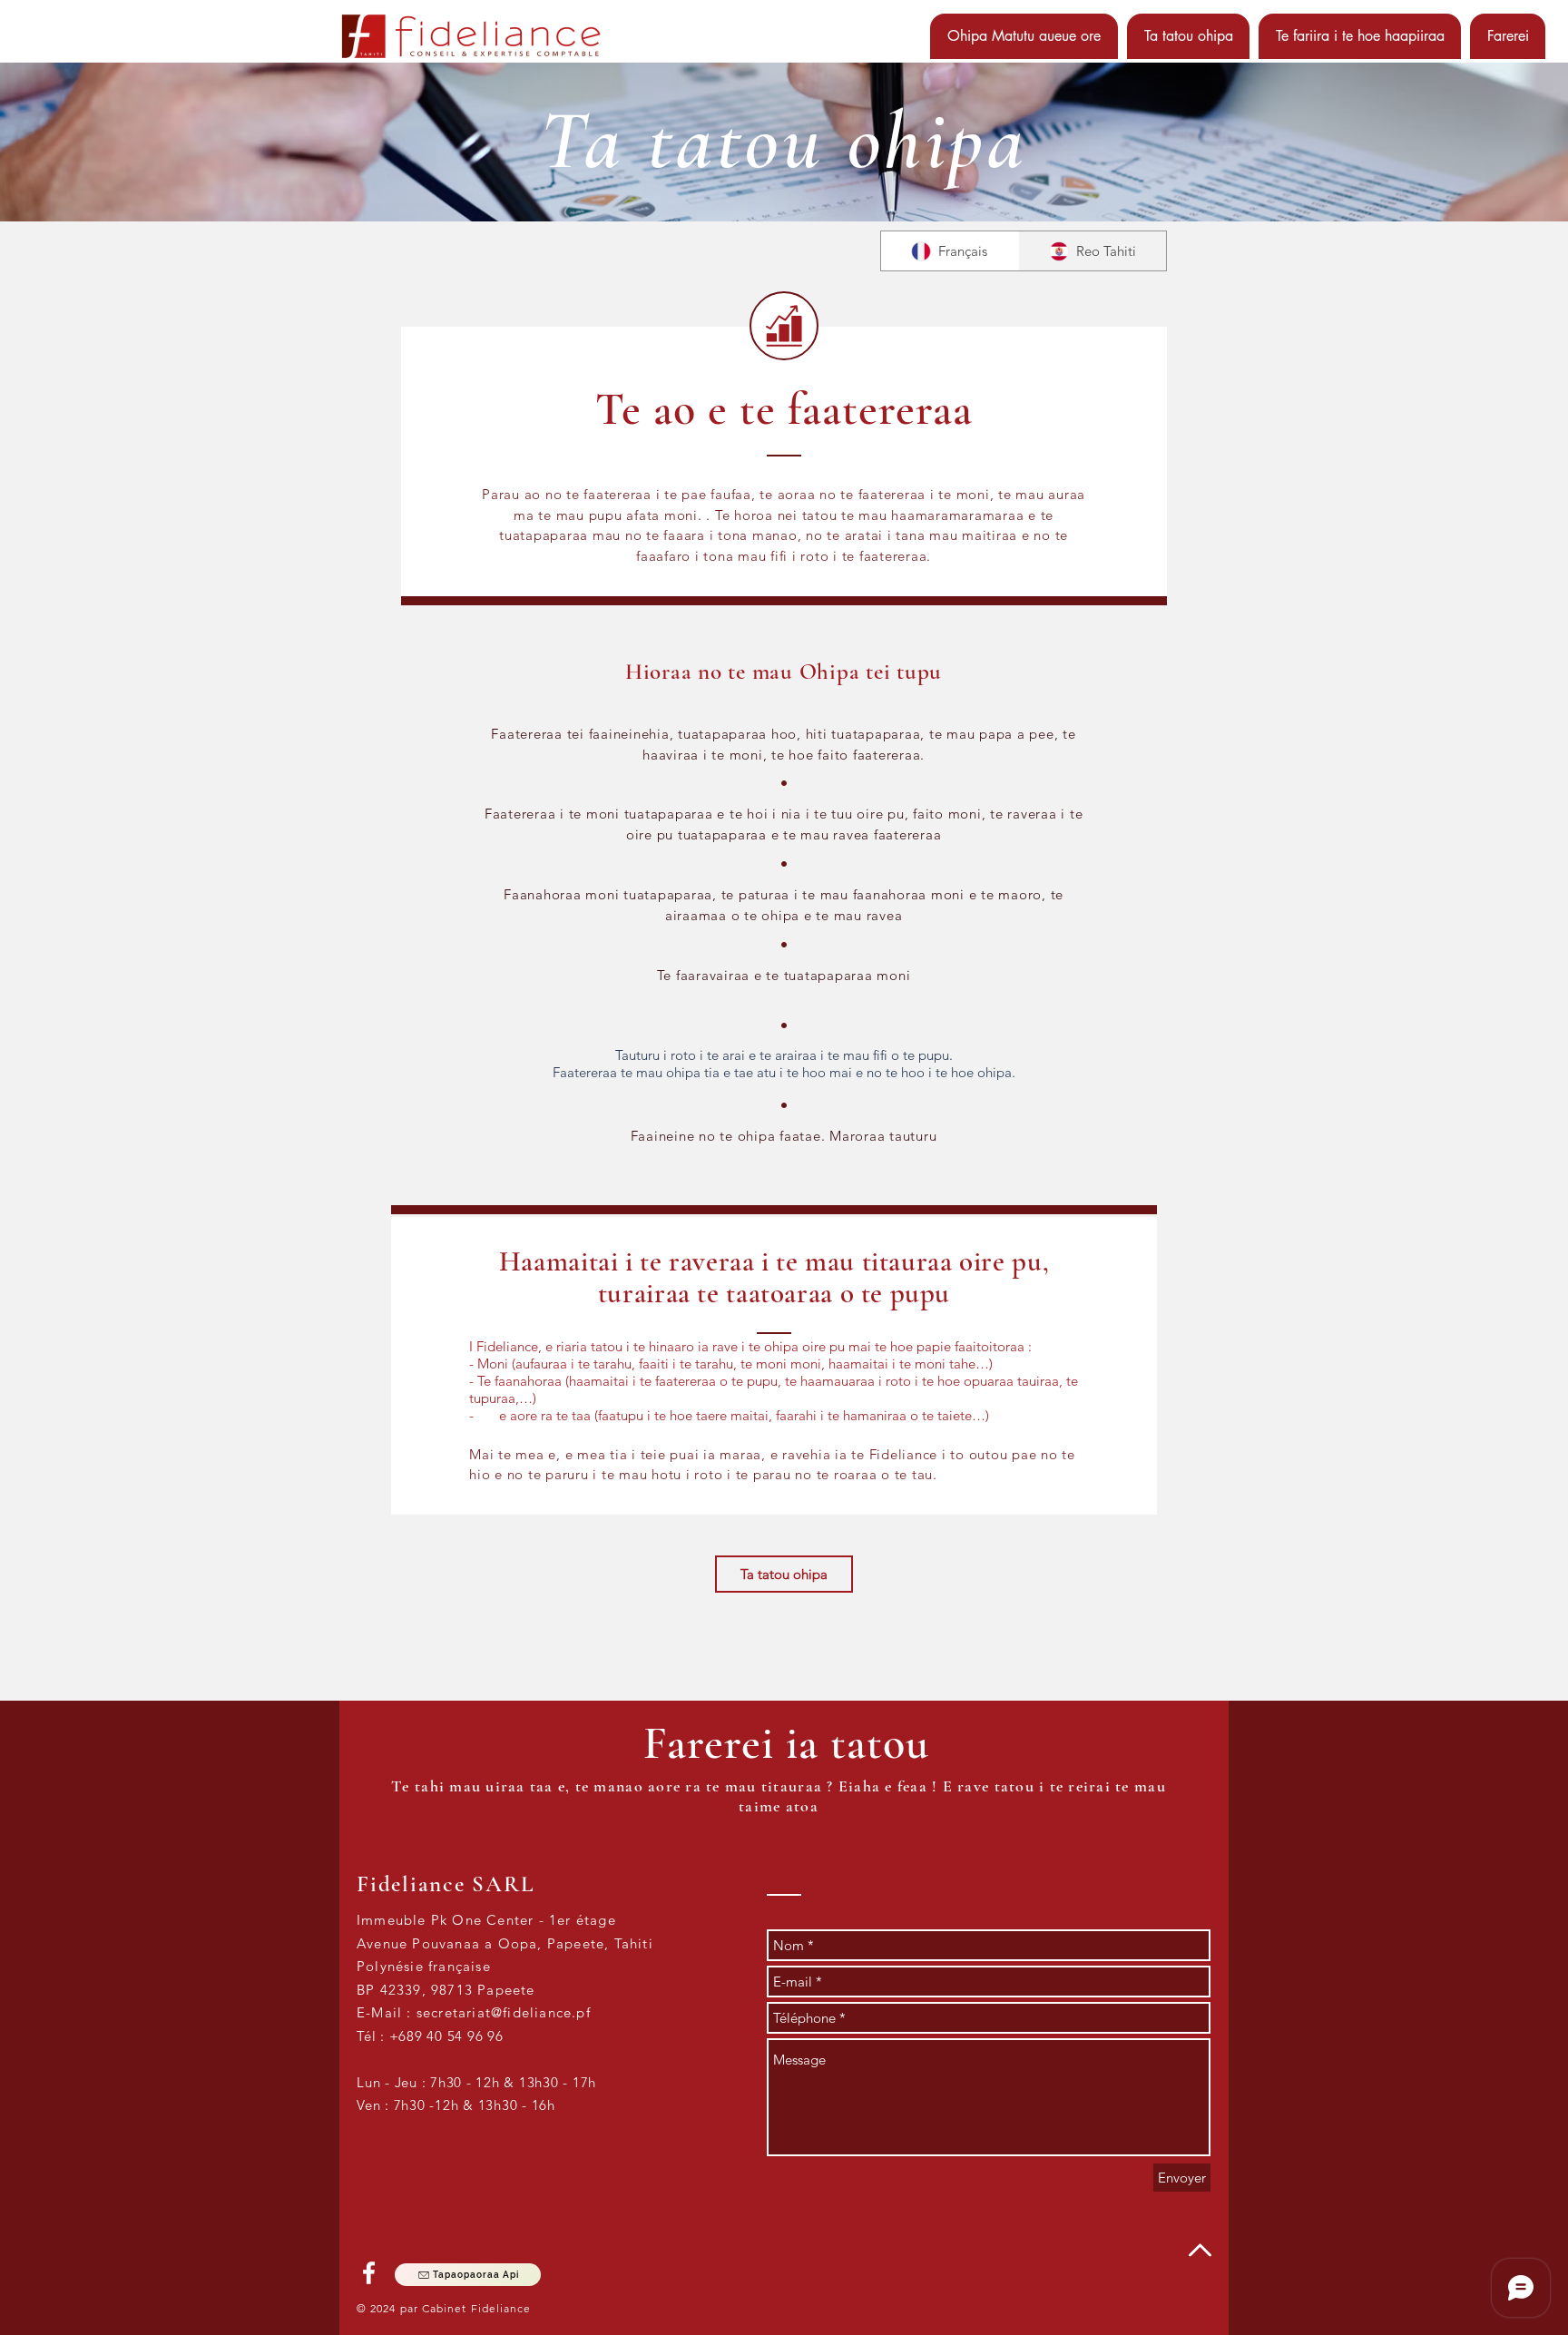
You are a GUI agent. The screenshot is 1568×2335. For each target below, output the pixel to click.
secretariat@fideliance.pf (504, 2012)
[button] (1024, 36)
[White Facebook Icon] (369, 2273)
